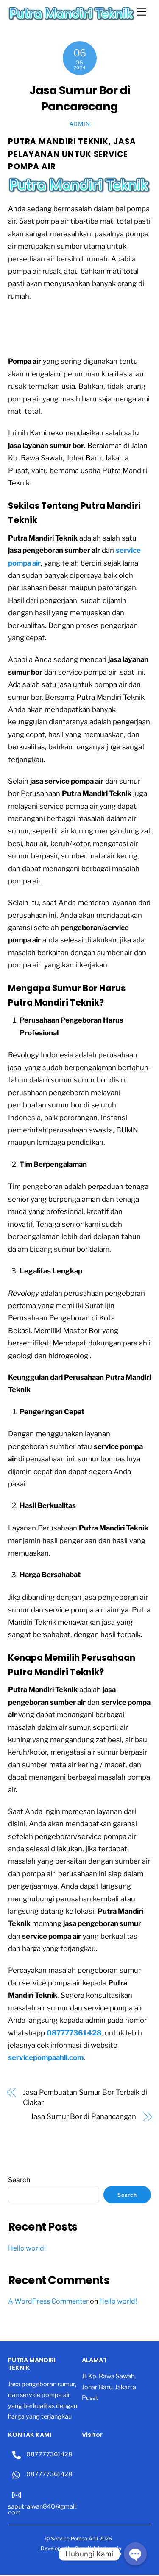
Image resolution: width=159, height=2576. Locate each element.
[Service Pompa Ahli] (72, 18)
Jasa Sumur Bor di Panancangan (83, 2116)
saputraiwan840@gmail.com (42, 2509)
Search (19, 2180)
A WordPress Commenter (48, 2301)
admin (79, 124)
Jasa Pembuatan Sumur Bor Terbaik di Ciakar (85, 2097)
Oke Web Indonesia (98, 2548)
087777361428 (49, 2454)
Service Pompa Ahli (74, 2538)
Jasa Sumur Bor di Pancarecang (79, 98)
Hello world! (27, 2248)
